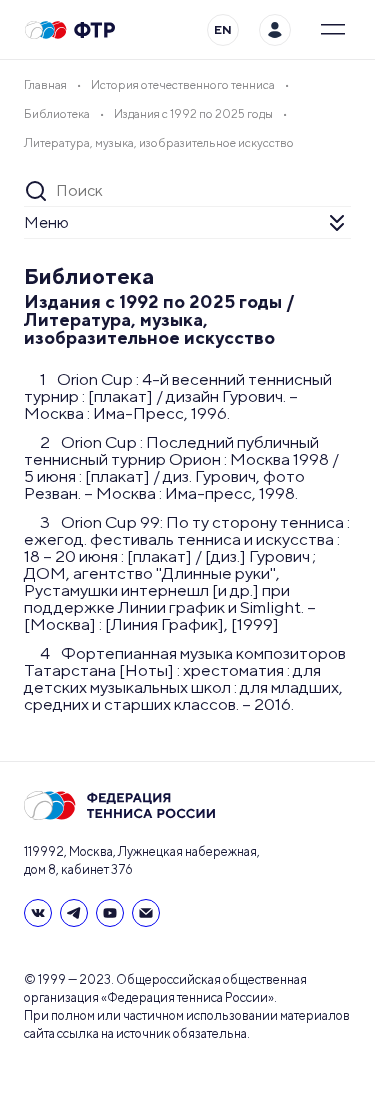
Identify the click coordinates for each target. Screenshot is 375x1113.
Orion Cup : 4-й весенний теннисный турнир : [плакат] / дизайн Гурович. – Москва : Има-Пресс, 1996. (178, 396)
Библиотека (89, 276)
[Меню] (333, 30)
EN (223, 29)
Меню (46, 222)
